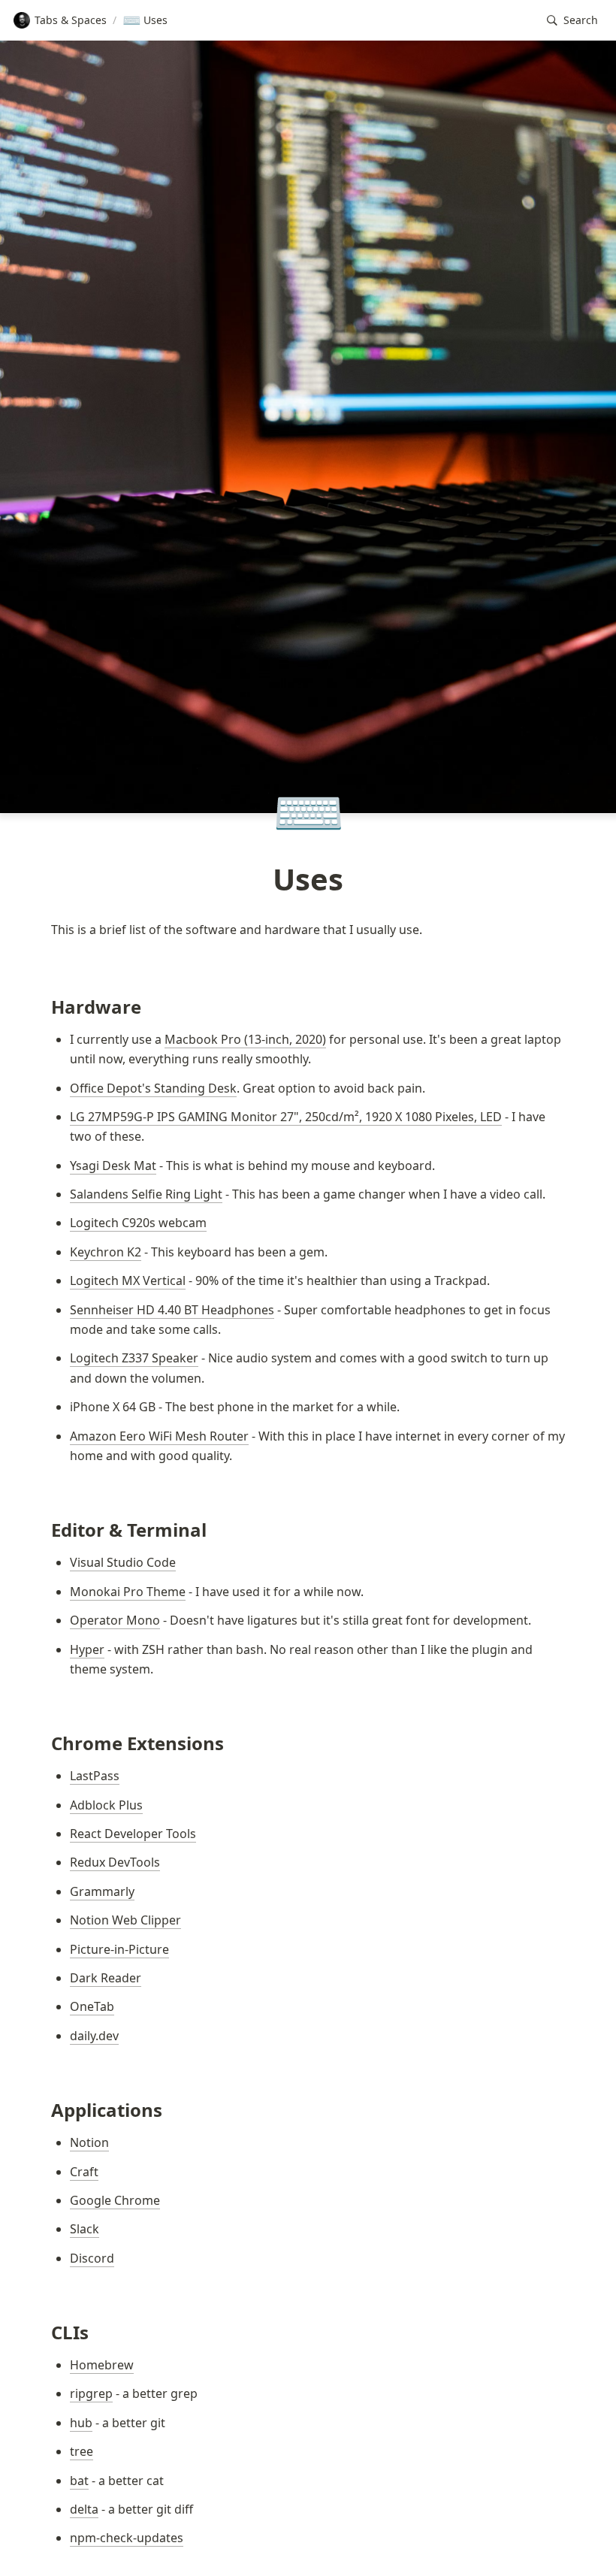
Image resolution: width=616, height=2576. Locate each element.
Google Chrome (115, 2200)
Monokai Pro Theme (128, 1592)
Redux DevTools (115, 1862)
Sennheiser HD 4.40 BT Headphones (172, 1310)
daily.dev (94, 2036)
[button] (572, 21)
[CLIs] (44, 2332)
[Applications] (44, 2110)
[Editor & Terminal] (44, 1530)
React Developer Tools (133, 1834)
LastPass (95, 1776)
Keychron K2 (106, 1252)
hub (81, 2423)
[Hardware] (44, 1007)
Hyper (87, 1649)
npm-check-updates (127, 2538)
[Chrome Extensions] (44, 1743)
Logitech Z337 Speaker (134, 1358)
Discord (92, 2258)
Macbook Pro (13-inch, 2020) (245, 1039)
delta (84, 2509)
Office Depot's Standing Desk (153, 1088)
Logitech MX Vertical (128, 1280)
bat (79, 2481)
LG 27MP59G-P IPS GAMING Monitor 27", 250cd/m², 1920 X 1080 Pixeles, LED (286, 1117)
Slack (85, 2229)
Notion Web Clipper (125, 1920)
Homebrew (102, 2365)
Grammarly (102, 1891)
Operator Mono (115, 1620)
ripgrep (91, 2393)
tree (82, 2451)
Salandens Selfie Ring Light (146, 1194)
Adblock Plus (106, 1805)
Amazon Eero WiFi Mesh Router (159, 1436)
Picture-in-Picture (119, 1949)
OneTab (92, 2006)
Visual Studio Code (123, 1562)
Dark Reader (106, 1978)
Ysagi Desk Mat (113, 1166)
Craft (84, 2172)
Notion (89, 2142)
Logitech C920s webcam (138, 1223)
